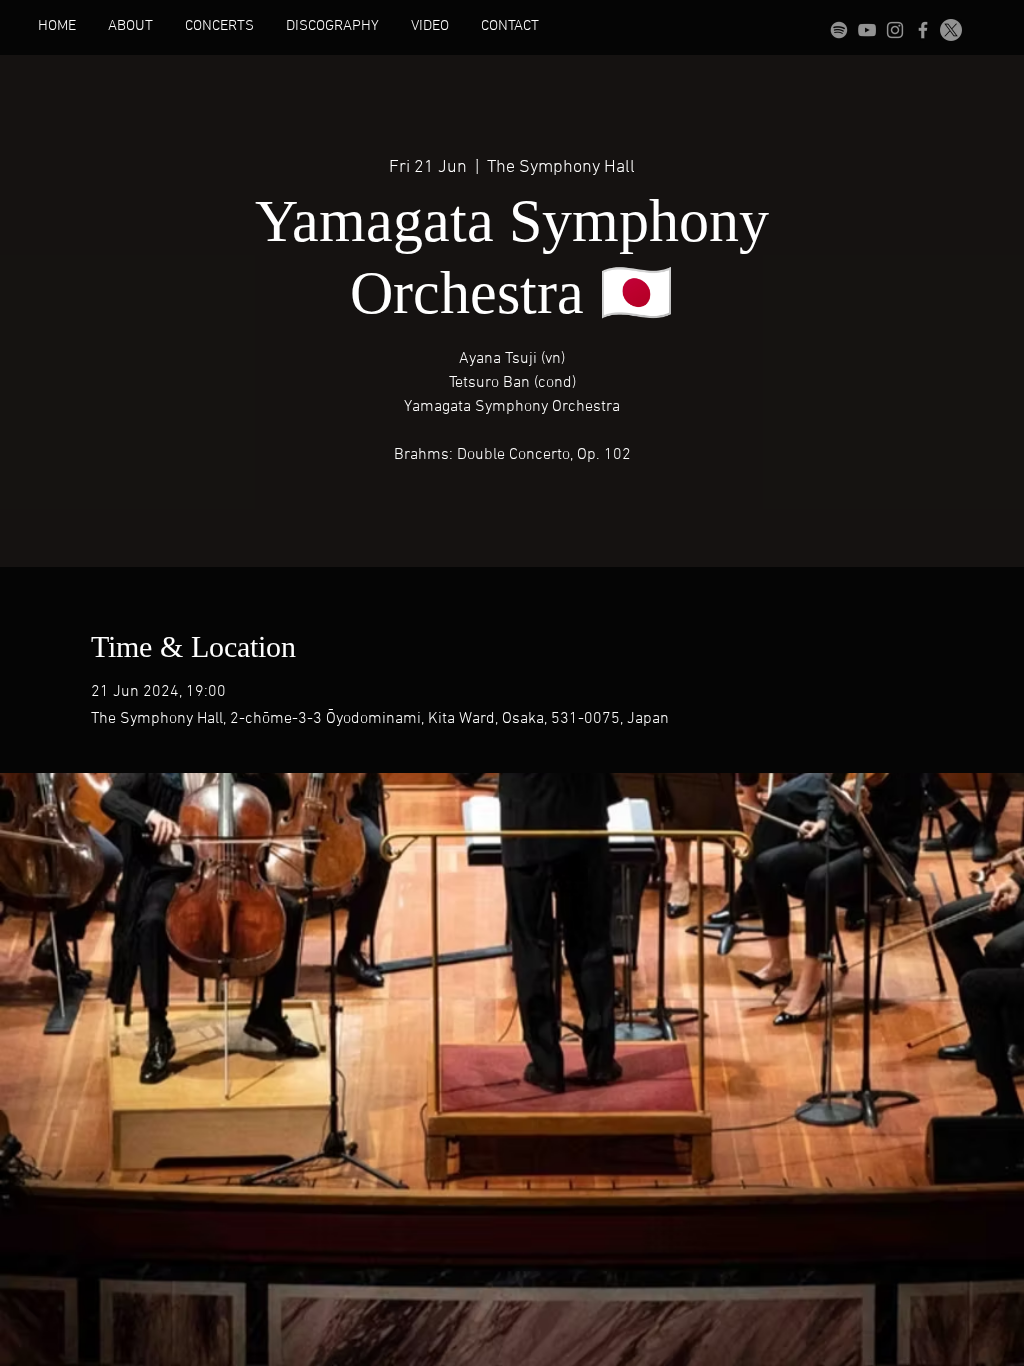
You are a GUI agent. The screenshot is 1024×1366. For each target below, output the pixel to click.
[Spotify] (839, 30)
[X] (951, 30)
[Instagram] (895, 30)
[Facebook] (923, 30)
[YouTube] (867, 30)
